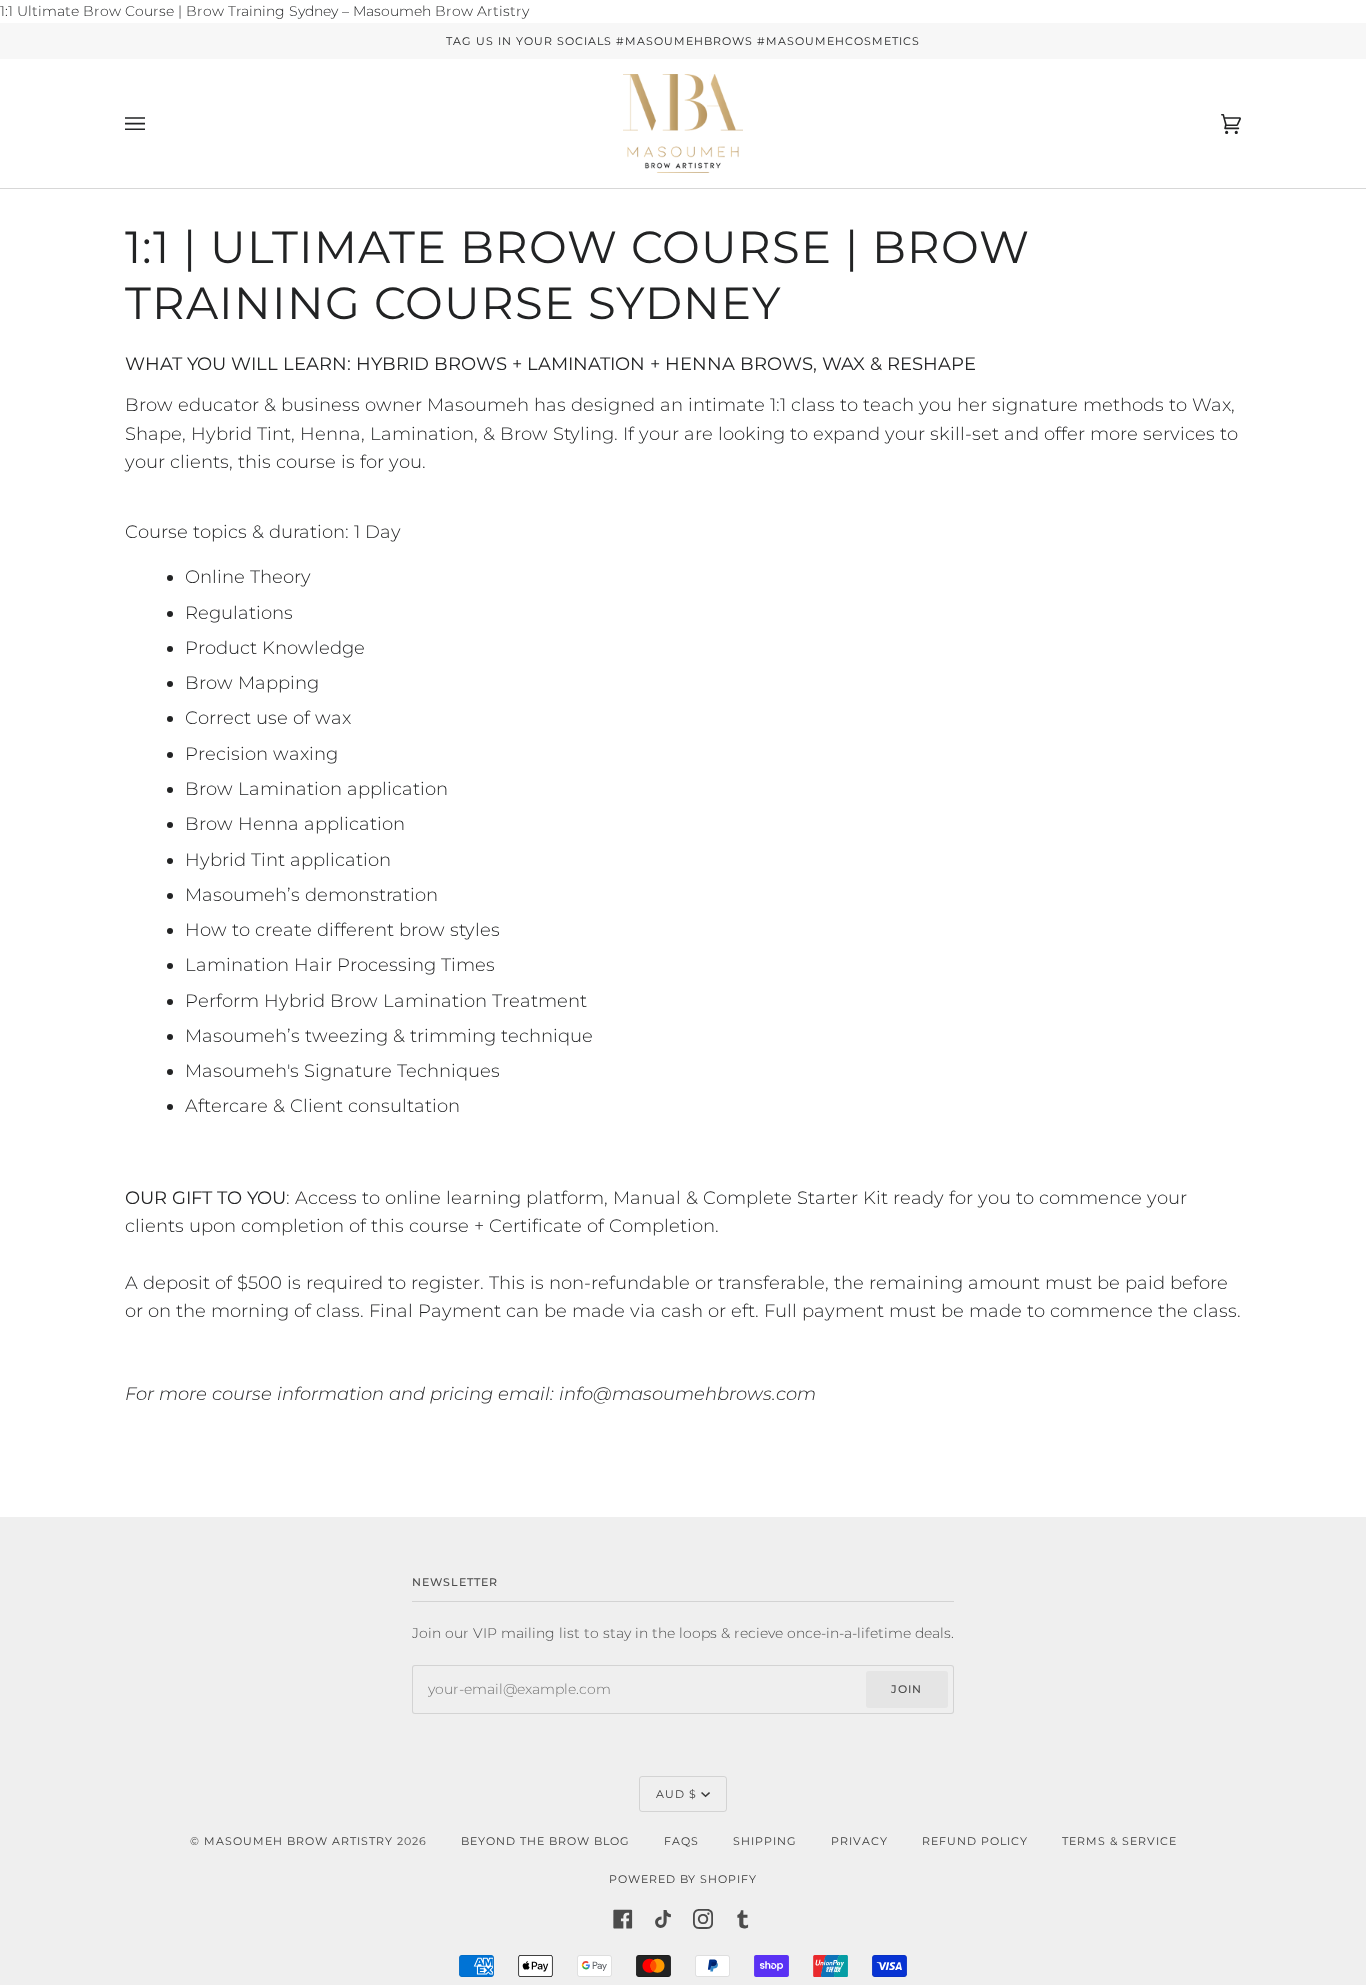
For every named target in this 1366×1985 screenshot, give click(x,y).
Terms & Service (1119, 1841)
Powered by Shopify (683, 1879)
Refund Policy (975, 1841)
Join (906, 1689)
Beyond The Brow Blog (545, 1841)
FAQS (681, 1841)
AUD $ (676, 1794)
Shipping (765, 1841)
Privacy (859, 1841)
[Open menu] (155, 123)
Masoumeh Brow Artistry (300, 1841)
